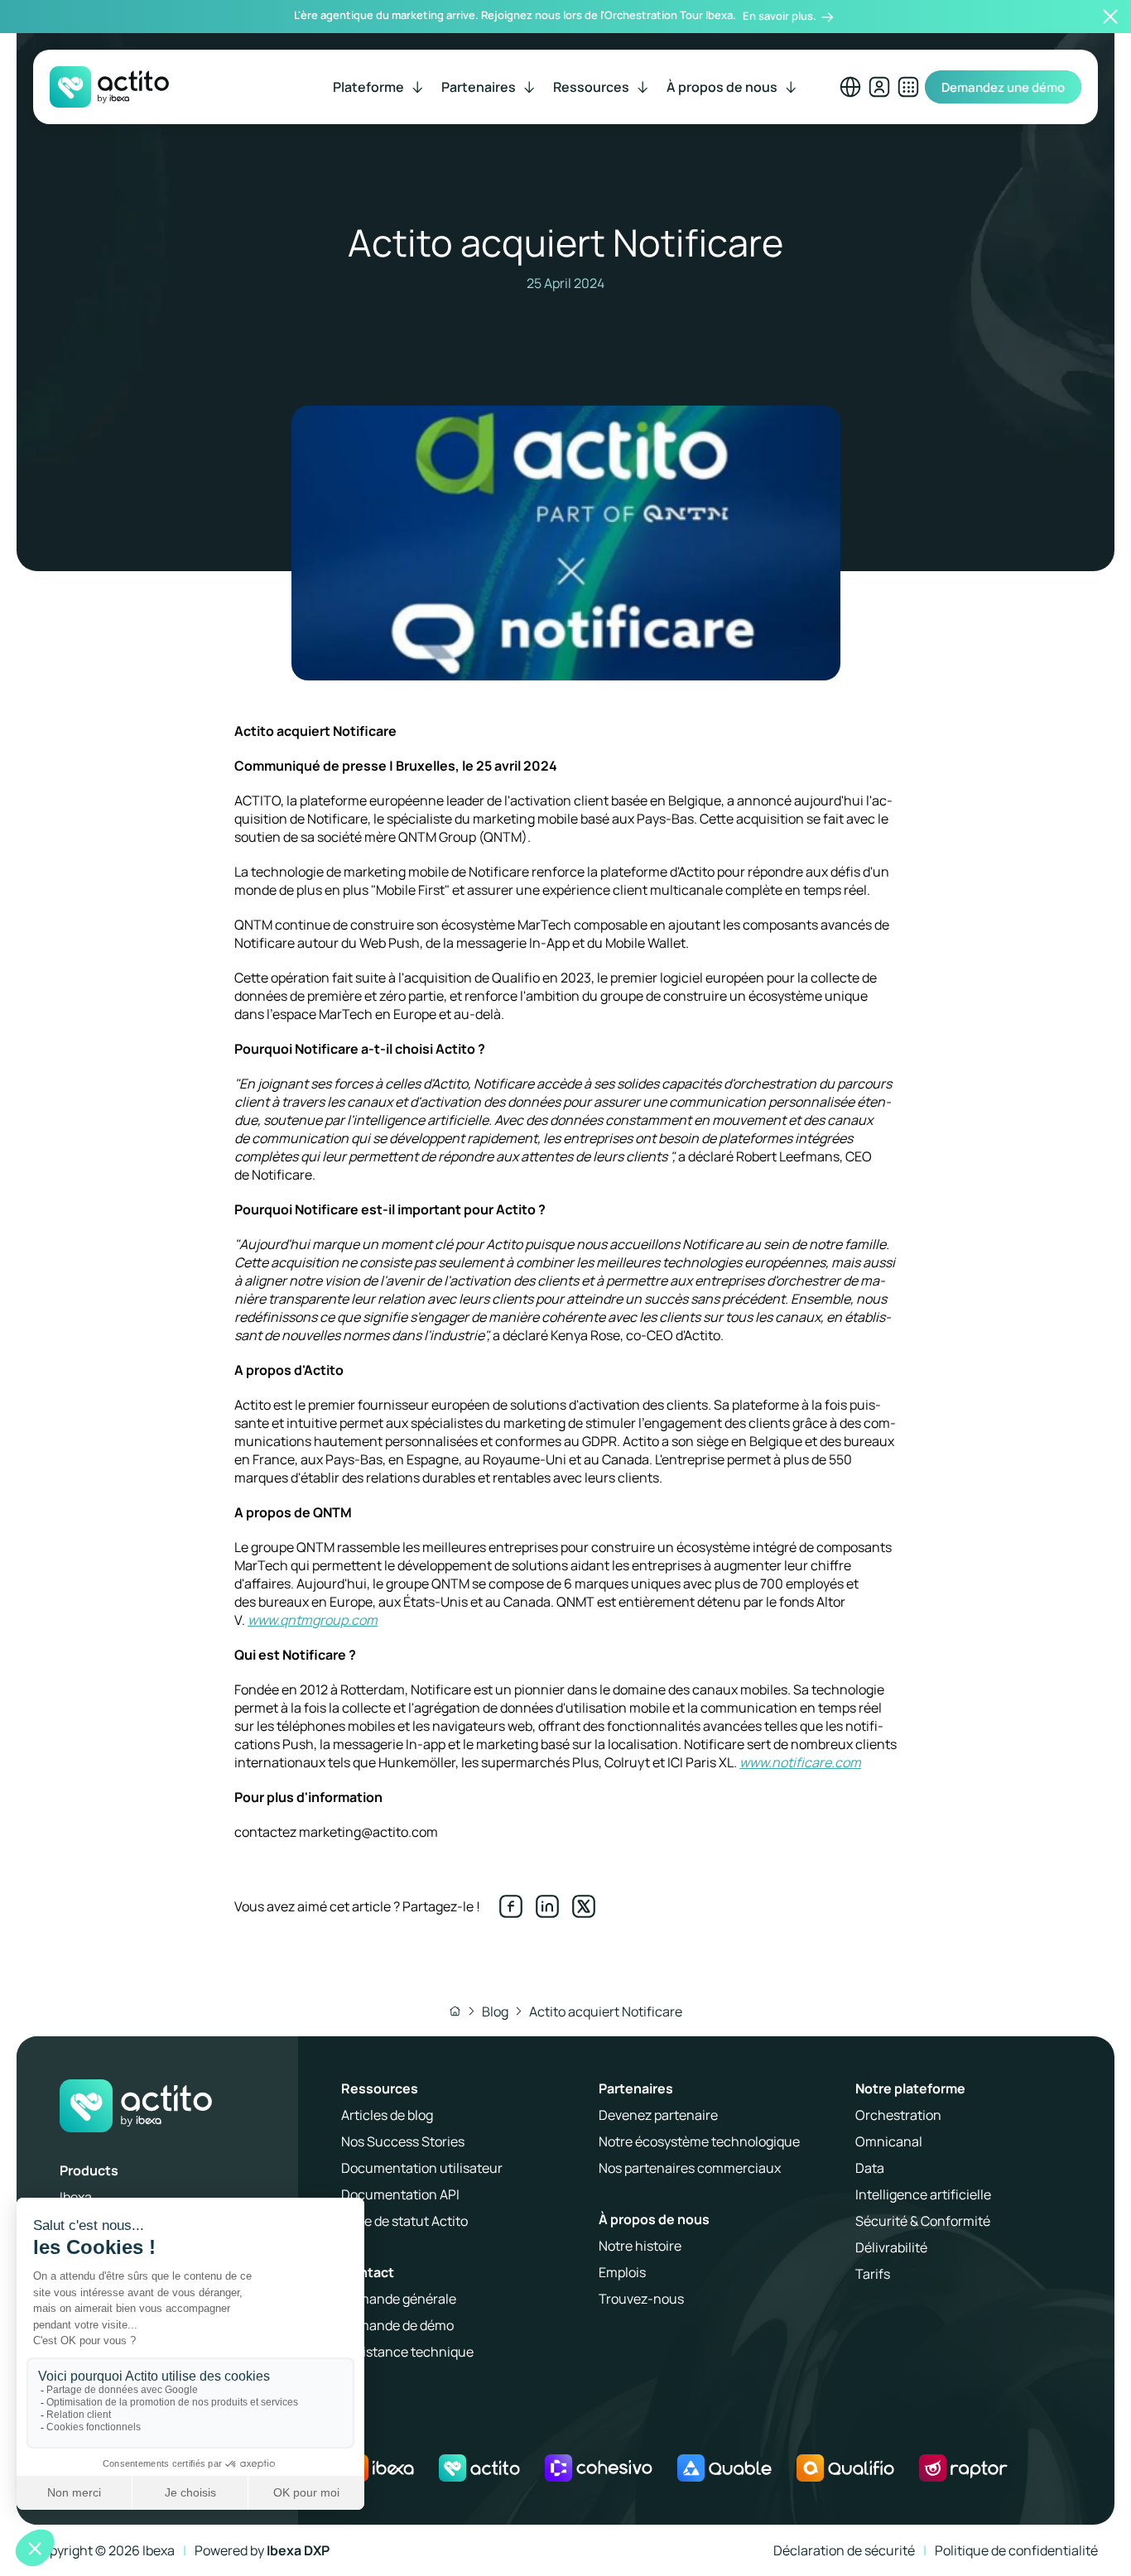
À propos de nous (654, 2219)
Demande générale (399, 2299)
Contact (368, 2272)
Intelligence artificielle (923, 2194)
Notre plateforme (910, 2088)
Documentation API (400, 2194)
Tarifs (873, 2274)
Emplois (622, 2272)
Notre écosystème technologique (699, 2141)
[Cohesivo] (599, 2468)
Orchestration (898, 2115)
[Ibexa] (378, 2468)
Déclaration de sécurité (844, 2550)
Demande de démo (397, 2325)
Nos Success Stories (403, 2141)
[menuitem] (379, 87)
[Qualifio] (845, 2468)
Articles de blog (387, 2115)
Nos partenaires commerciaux (690, 2168)
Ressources (380, 2088)
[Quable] (724, 2468)
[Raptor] (963, 2468)
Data (870, 2168)
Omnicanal (889, 2141)
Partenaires (636, 2088)
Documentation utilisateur (422, 2168)
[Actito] (479, 2468)
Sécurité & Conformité (923, 2221)
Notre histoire (640, 2246)
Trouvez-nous (641, 2299)
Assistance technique (407, 2352)
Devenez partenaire (658, 2115)
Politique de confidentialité (1016, 2550)
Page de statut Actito (404, 2221)
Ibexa (76, 2197)
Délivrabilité (891, 2247)
